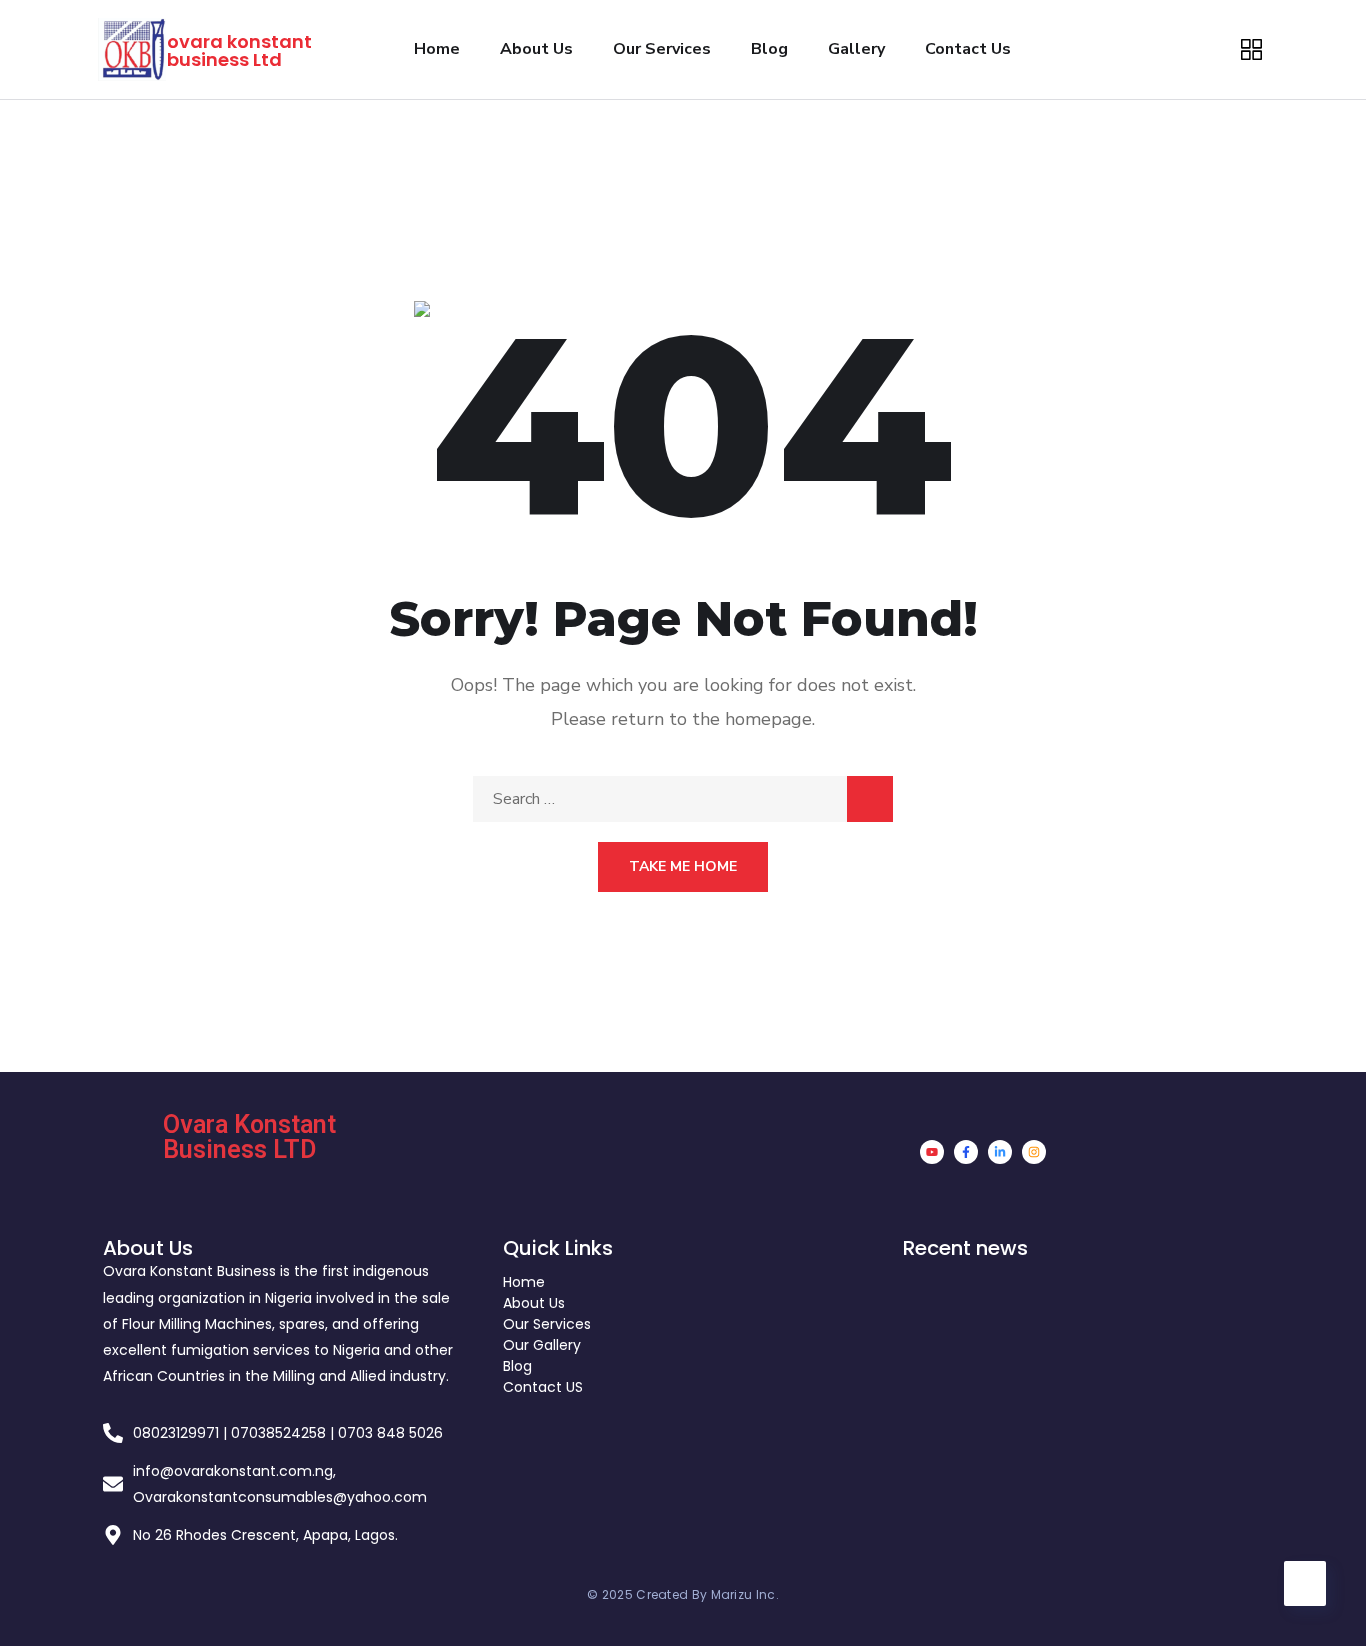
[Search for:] (683, 799)
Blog (769, 49)
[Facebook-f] (966, 1152)
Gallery (856, 49)
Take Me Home (683, 866)
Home (437, 49)
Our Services (662, 49)
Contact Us (968, 49)
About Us (536, 49)
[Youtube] (932, 1152)
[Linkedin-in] (1000, 1152)
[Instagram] (1034, 1152)
